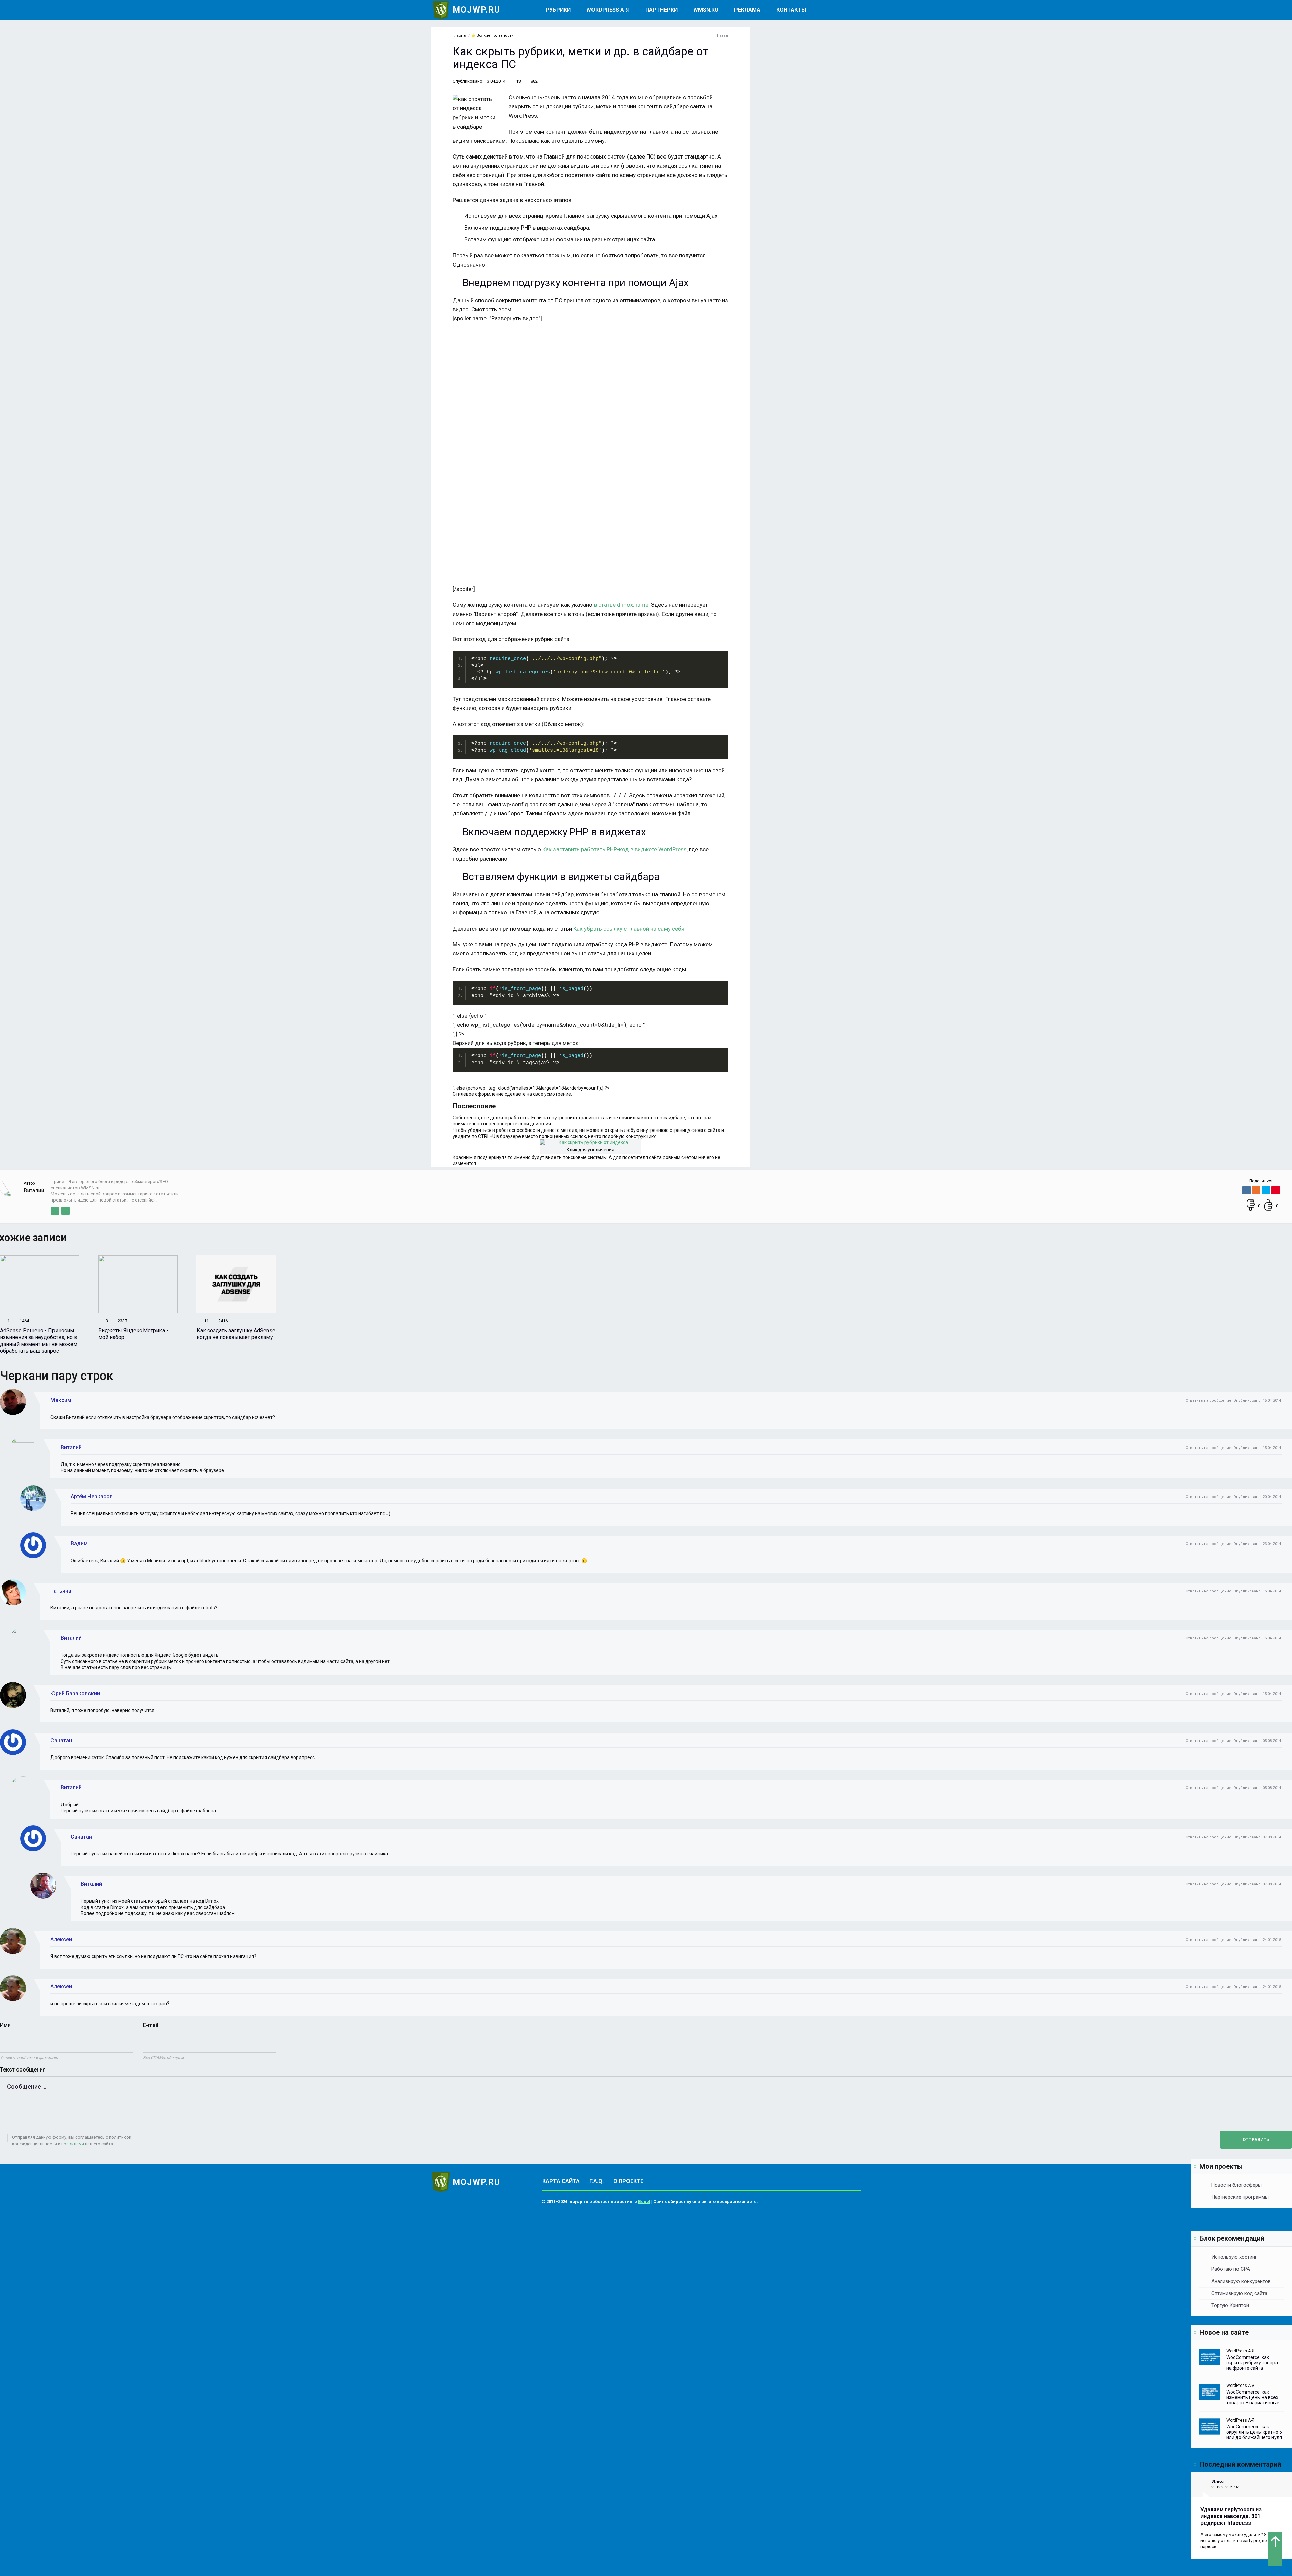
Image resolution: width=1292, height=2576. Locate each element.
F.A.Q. (597, 2181)
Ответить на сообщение (1209, 1401)
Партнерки (661, 10)
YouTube (65, 1211)
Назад (723, 36)
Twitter (55, 1211)
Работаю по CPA (1231, 2269)
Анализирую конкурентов (1241, 2281)
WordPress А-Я (608, 10)
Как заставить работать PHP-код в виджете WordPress (615, 849)
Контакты (791, 10)
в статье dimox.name (621, 605)
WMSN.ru (706, 10)
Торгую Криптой (1230, 2305)
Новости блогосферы (1236, 2185)
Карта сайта (561, 2181)
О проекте (628, 2181)
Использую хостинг (1234, 2257)
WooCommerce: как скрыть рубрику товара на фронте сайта (1252, 2363)
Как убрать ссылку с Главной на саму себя (629, 929)
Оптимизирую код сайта (1239, 2293)
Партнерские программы (1240, 2197)
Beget (644, 2202)
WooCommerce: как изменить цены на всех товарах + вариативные (1253, 2397)
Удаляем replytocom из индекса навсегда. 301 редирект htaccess (1231, 2516)
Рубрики (558, 10)
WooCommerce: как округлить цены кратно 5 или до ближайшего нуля (1254, 2432)
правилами (73, 2144)
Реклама (747, 10)
